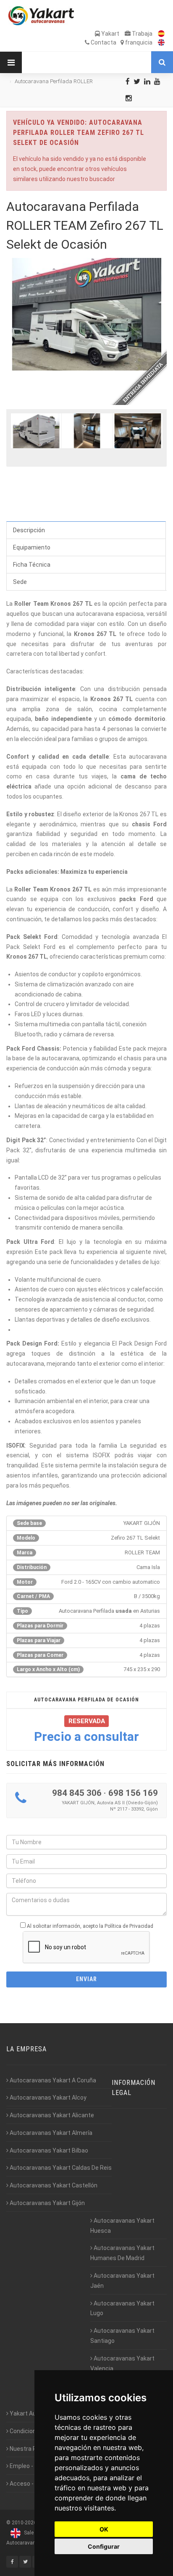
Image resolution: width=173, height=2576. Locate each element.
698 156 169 (133, 1793)
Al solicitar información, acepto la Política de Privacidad (90, 1926)
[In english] (159, 42)
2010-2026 (24, 2523)
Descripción (29, 530)
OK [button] (104, 2529)
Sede (20, 582)
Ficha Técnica (32, 565)
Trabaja (142, 34)
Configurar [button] (104, 2546)
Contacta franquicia (121, 42)
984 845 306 (77, 1793)
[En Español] (159, 34)
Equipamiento (32, 547)
